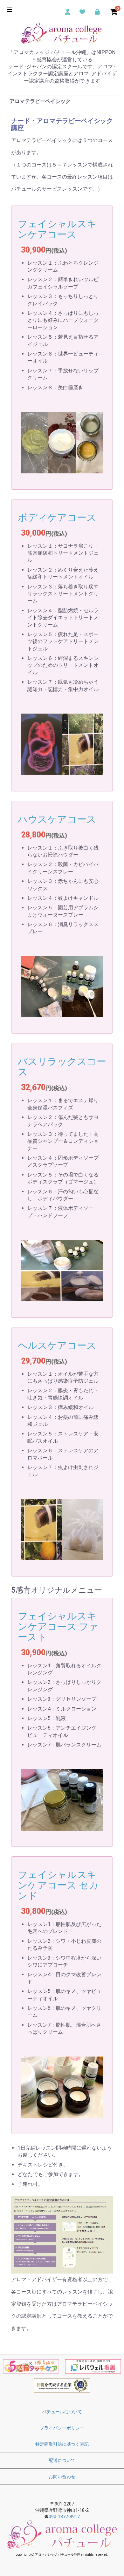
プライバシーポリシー (62, 2428)
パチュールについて (62, 2412)
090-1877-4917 (64, 2517)
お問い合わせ (62, 2477)
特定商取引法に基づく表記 (62, 2444)
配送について (62, 2460)
